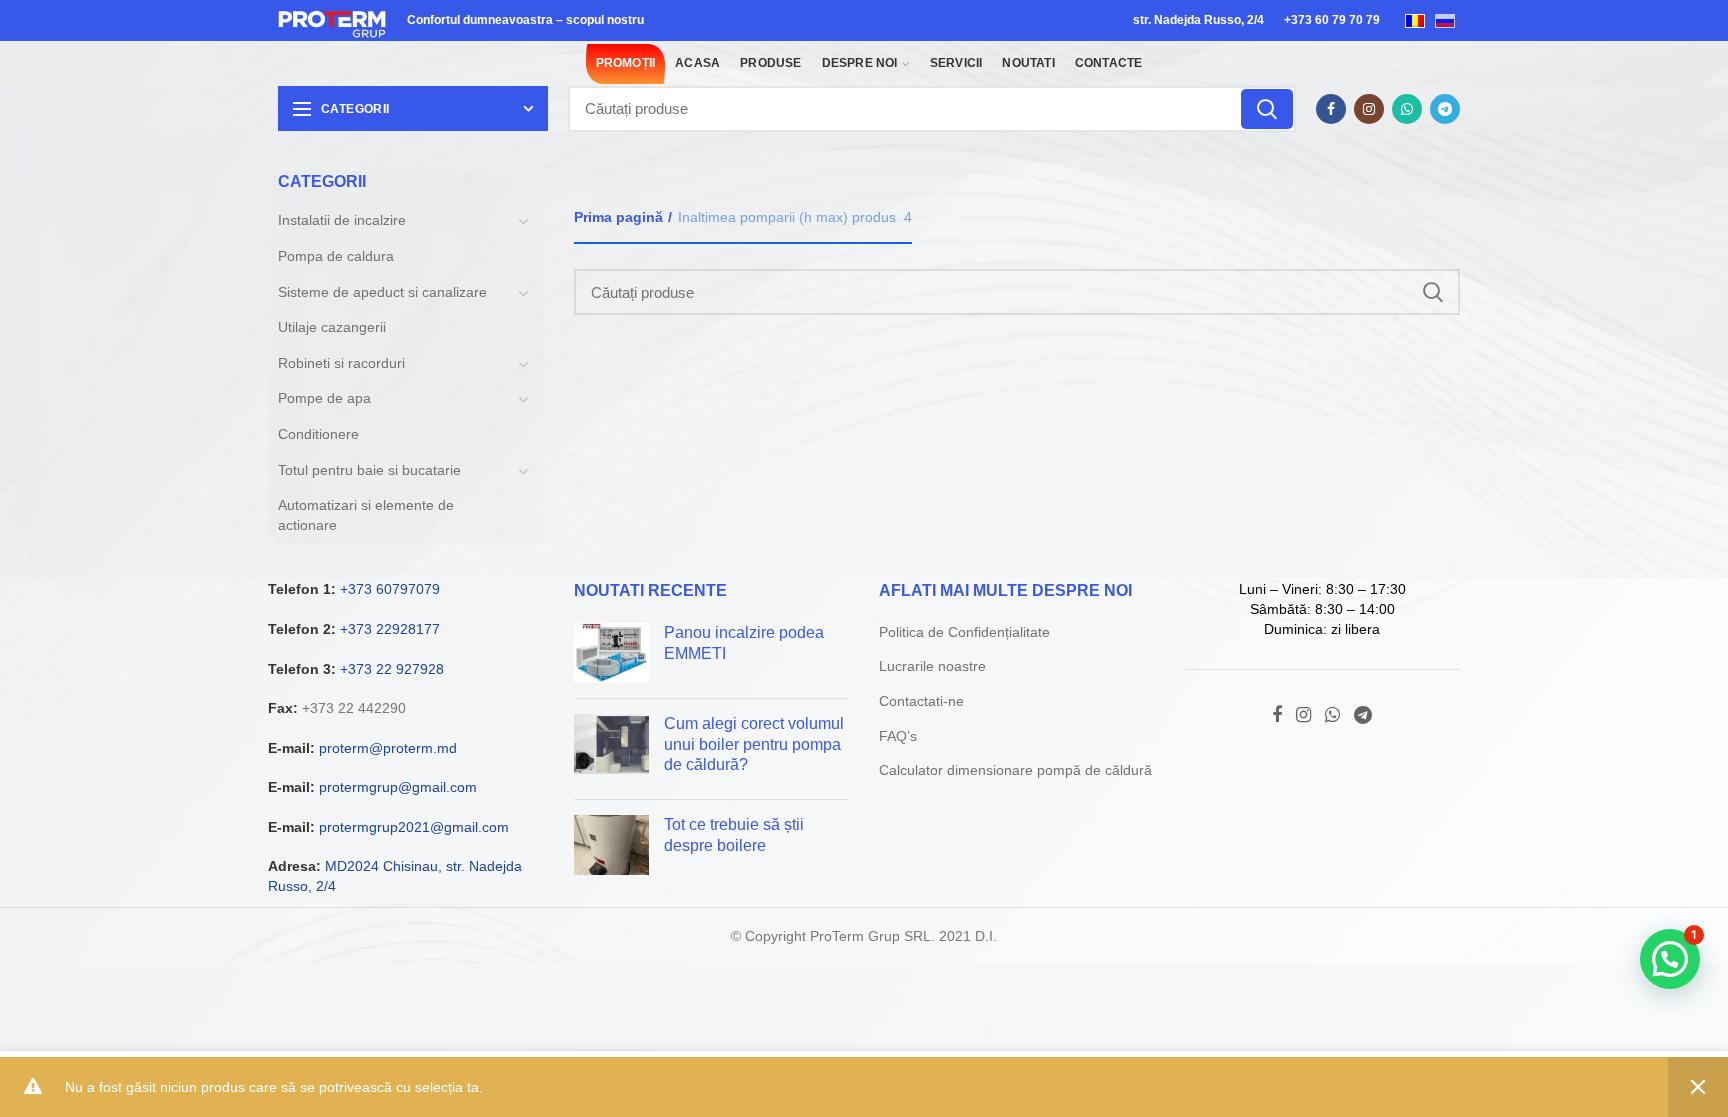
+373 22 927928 (392, 669)
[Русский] (1445, 20)
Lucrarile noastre (932, 666)
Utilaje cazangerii (332, 327)
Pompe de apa (324, 398)
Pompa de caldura (336, 256)
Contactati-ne (921, 701)
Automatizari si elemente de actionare (366, 515)
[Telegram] (1445, 109)
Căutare (1267, 109)
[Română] (1415, 20)
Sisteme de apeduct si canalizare (382, 292)
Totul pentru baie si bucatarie (369, 470)
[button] (1670, 959)
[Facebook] (1331, 109)
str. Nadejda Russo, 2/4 (1198, 20)
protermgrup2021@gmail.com (414, 827)
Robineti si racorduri (341, 363)
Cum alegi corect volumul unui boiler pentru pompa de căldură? (754, 744)
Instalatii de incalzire (342, 220)
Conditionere (318, 434)
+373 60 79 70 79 (1332, 20)
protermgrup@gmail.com (398, 787)
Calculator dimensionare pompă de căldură (1015, 770)
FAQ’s (898, 736)
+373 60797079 (390, 589)
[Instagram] (1369, 109)
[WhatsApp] (1407, 109)
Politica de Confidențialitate (964, 632)
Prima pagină (618, 217)
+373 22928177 (390, 629)
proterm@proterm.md (388, 748)
